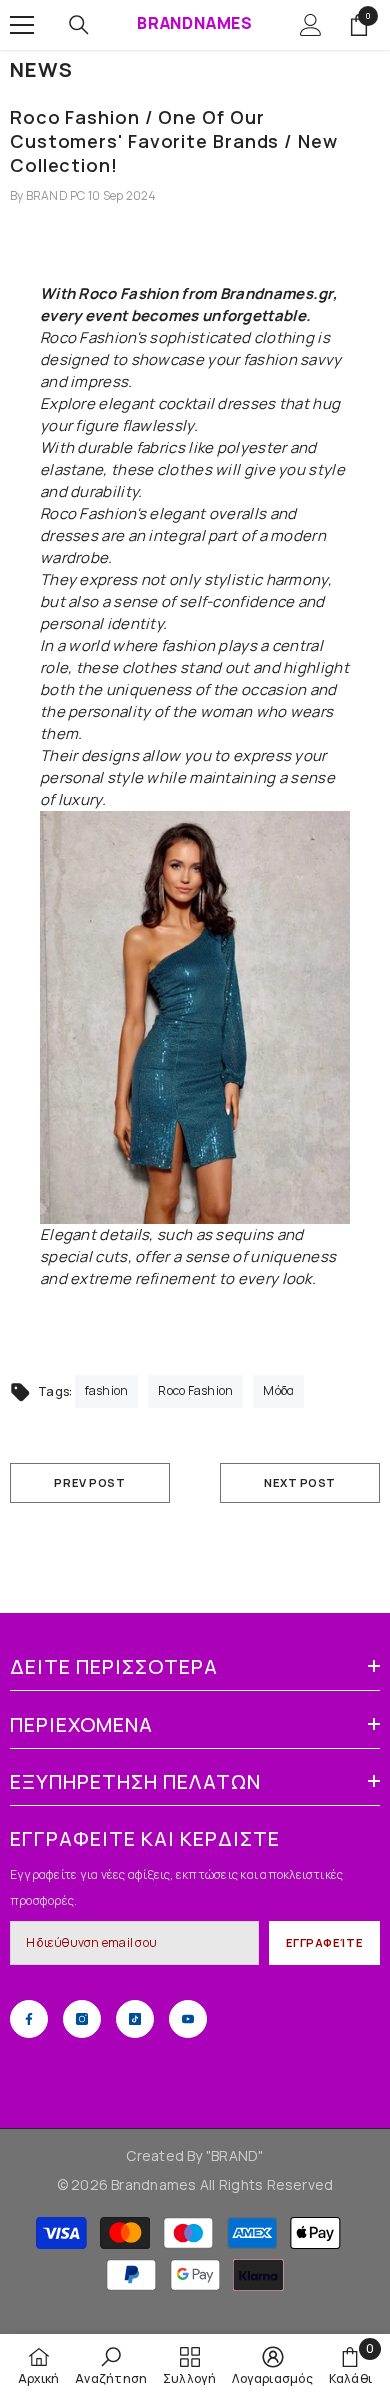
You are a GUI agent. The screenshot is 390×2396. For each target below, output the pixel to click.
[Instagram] (82, 2019)
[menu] (22, 25)
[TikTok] (135, 2019)
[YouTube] (188, 2019)
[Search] (79, 25)
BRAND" (237, 2155)
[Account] (311, 25)
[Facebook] (29, 2019)
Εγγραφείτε (325, 1942)
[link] (111, 2365)
